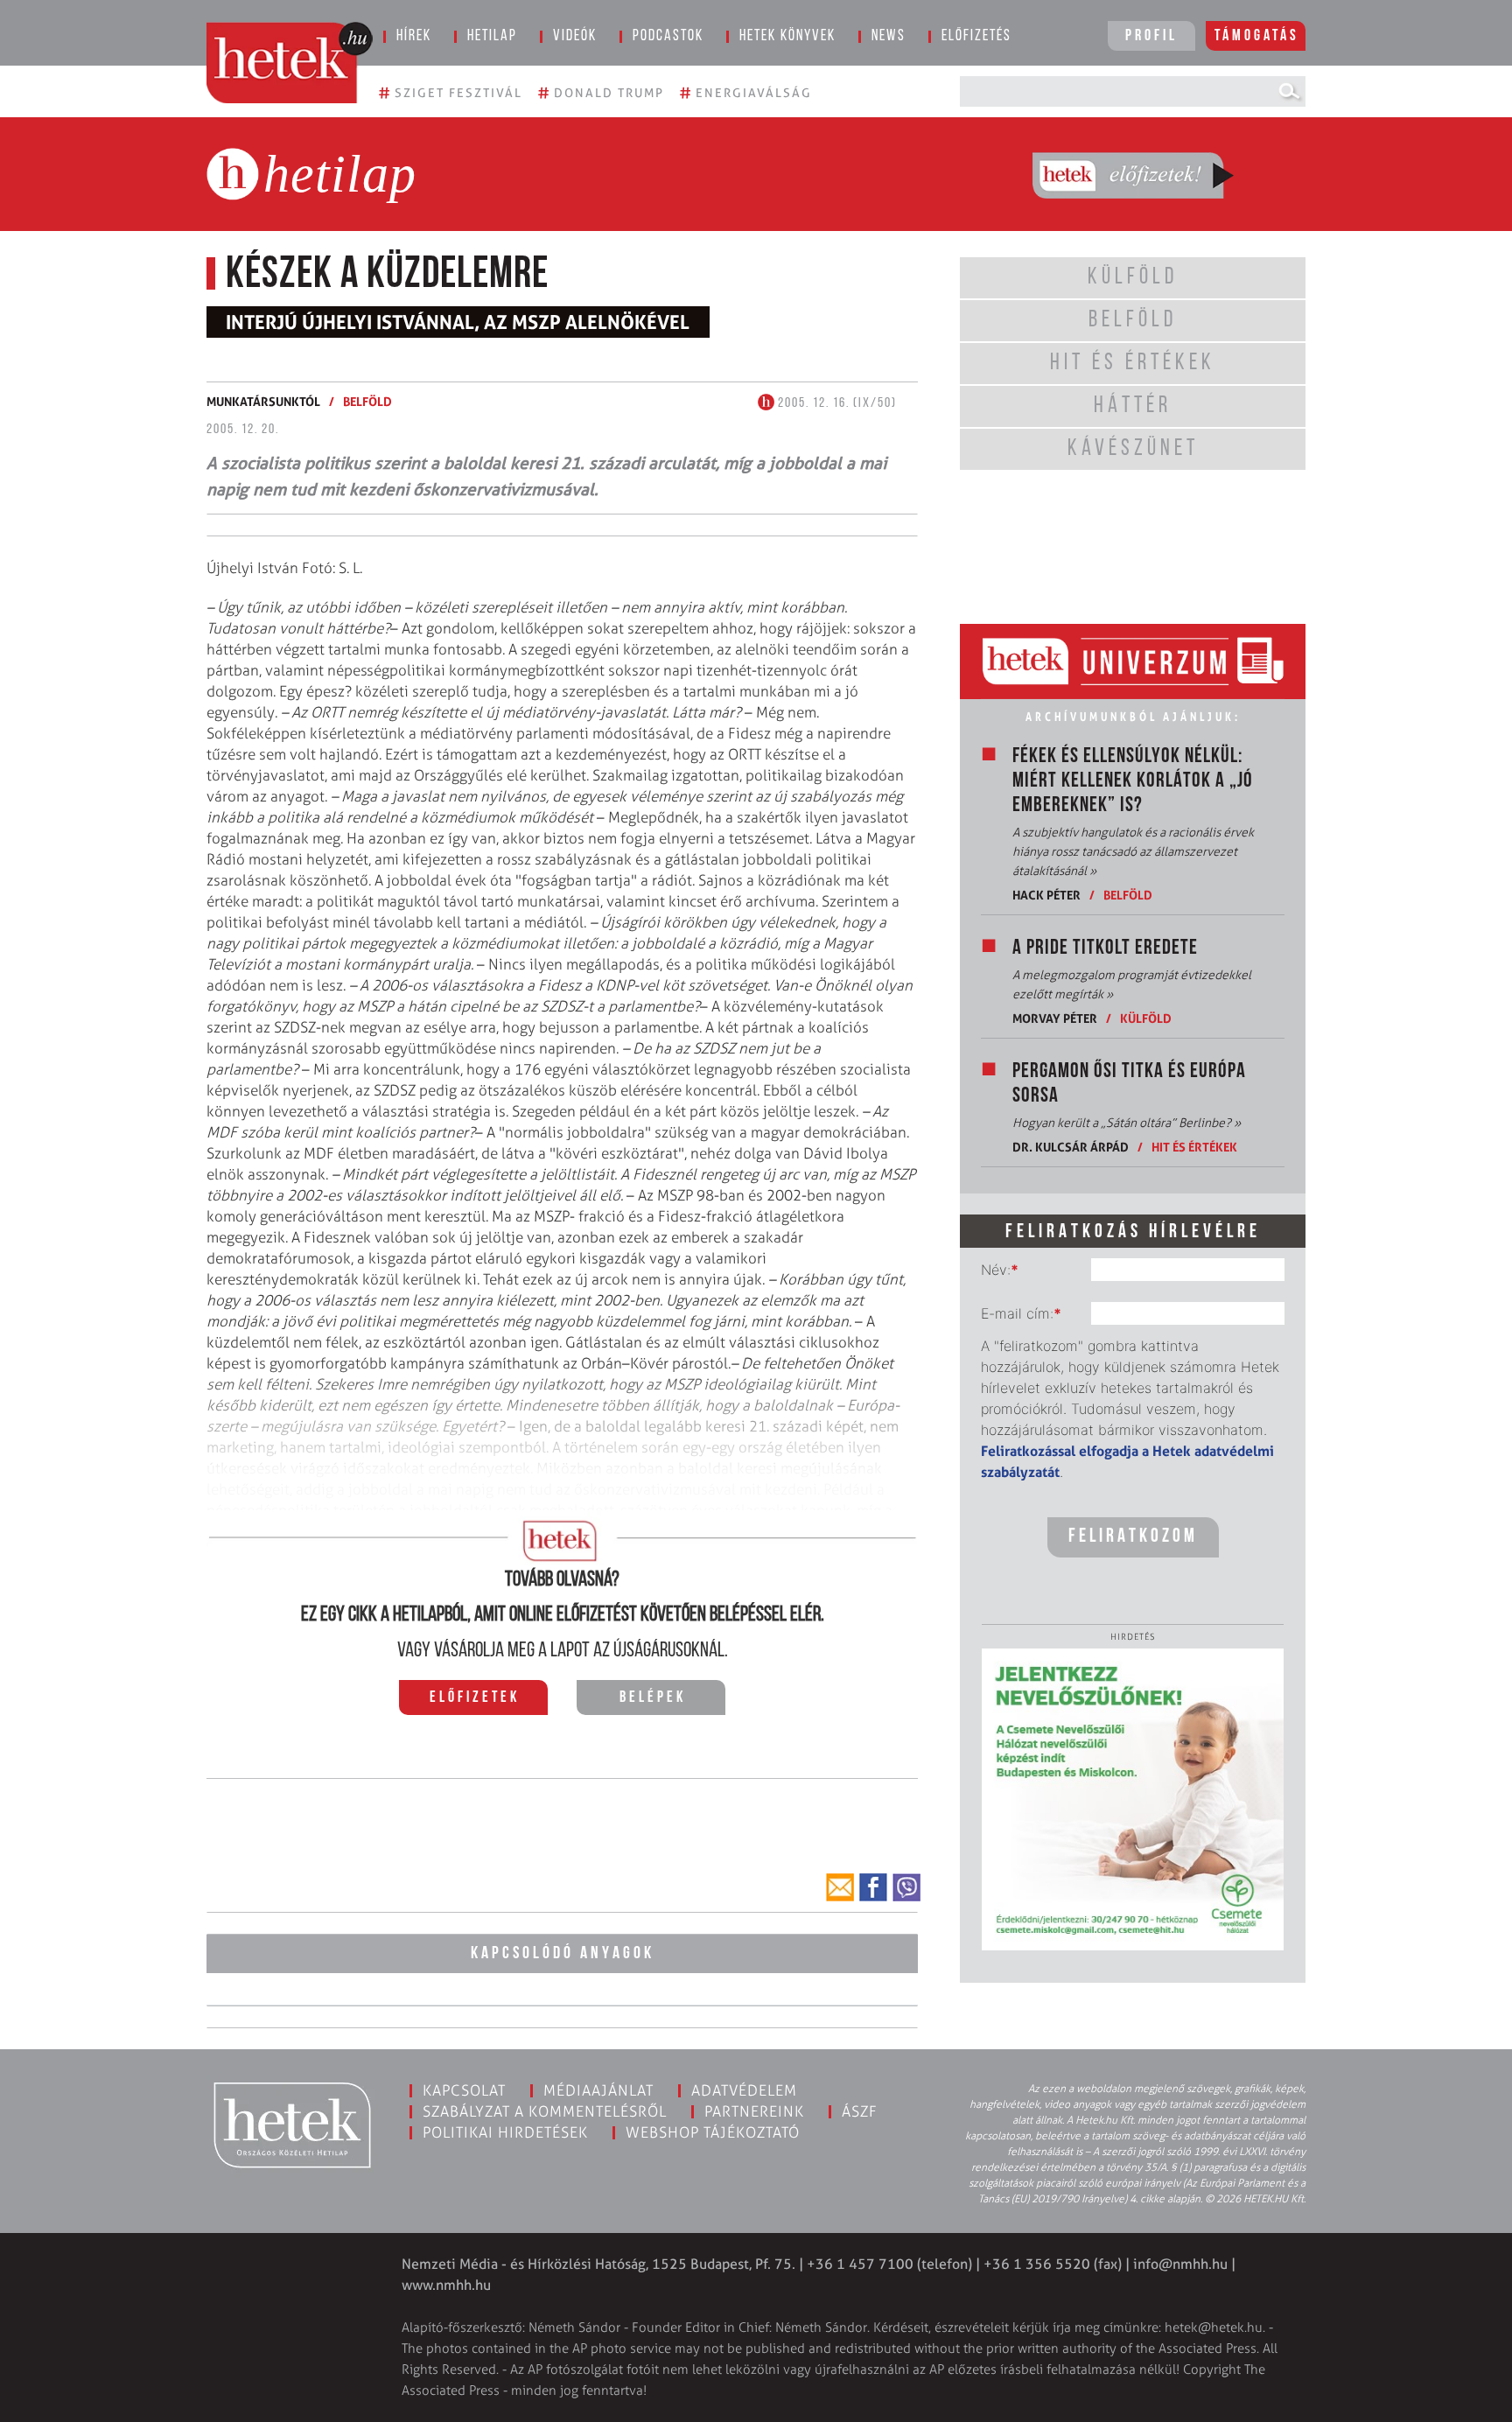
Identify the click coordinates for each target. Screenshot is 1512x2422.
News (889, 37)
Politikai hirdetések (505, 2132)
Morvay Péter (1055, 1018)
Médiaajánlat (598, 2090)
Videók (575, 37)
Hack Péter (1046, 895)
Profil (1151, 37)
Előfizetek (475, 1698)
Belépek (653, 1698)
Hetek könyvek (787, 37)
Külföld (1146, 1018)
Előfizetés (976, 37)
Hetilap (492, 37)
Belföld (367, 401)
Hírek (414, 37)
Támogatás (1257, 37)
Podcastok (668, 37)
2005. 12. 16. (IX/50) (836, 403)
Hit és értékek (1194, 1147)
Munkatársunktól (263, 401)
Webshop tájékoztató (713, 2132)
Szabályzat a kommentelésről (545, 2111)
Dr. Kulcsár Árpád (1071, 1147)
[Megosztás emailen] (840, 1887)
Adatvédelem (744, 2090)
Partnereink (754, 2111)
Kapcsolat (464, 2090)
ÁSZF (860, 2111)
